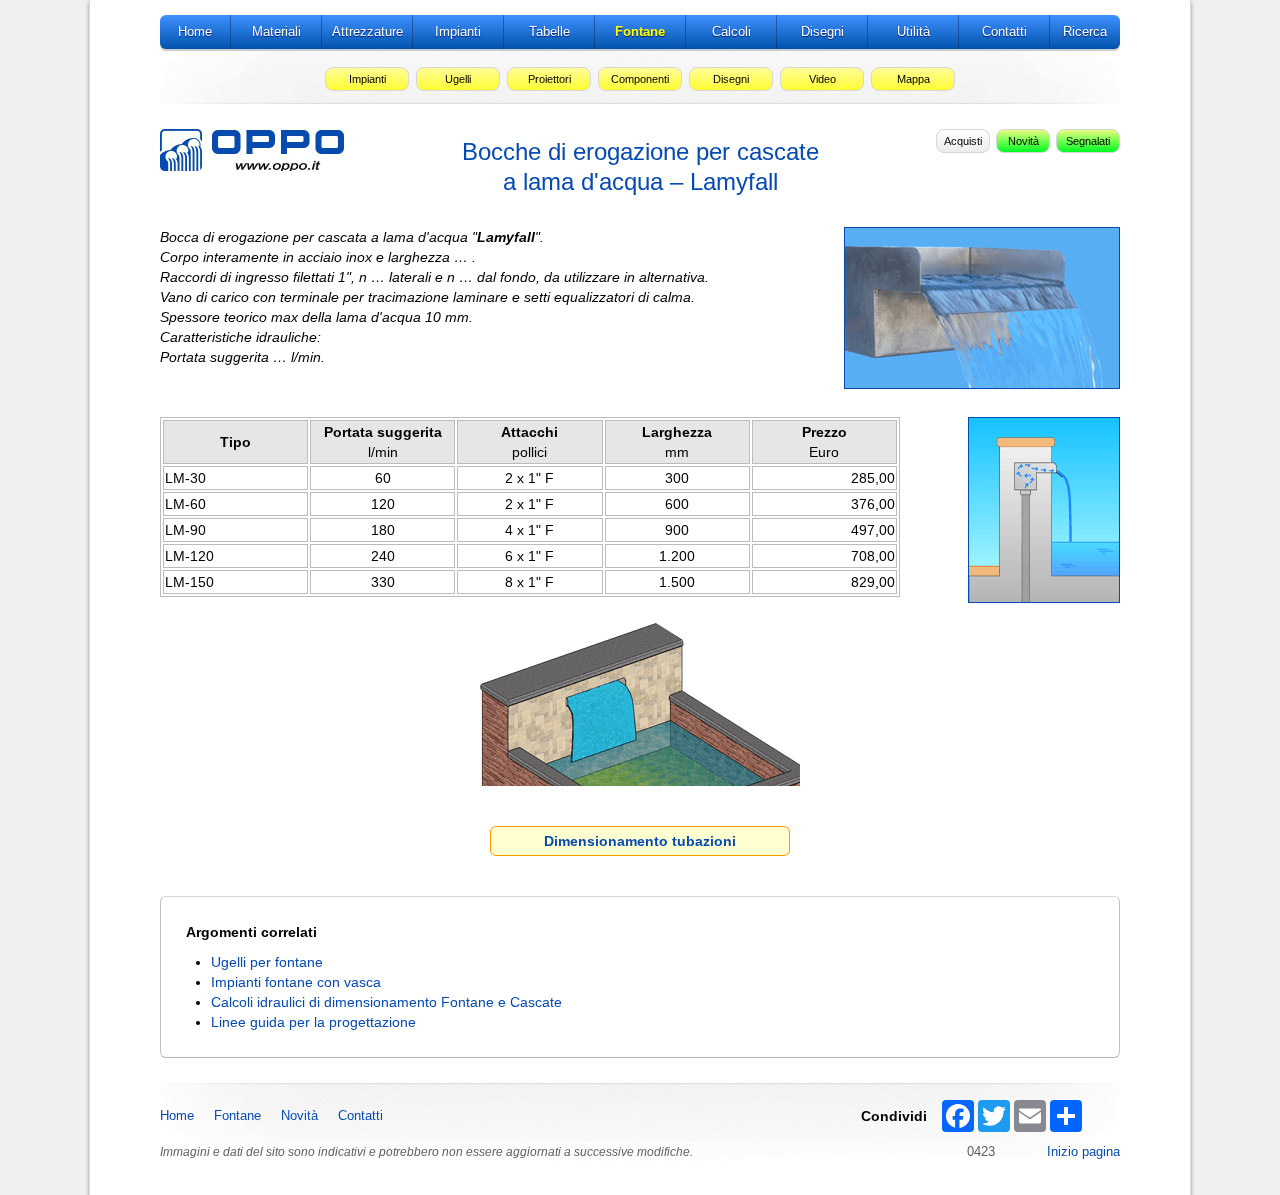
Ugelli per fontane (267, 962)
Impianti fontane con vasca (296, 982)
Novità (299, 1115)
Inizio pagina (1083, 1151)
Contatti (360, 1115)
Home (177, 1115)
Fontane (237, 1115)
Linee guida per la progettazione (313, 1022)
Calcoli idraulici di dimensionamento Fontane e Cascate (386, 1002)
